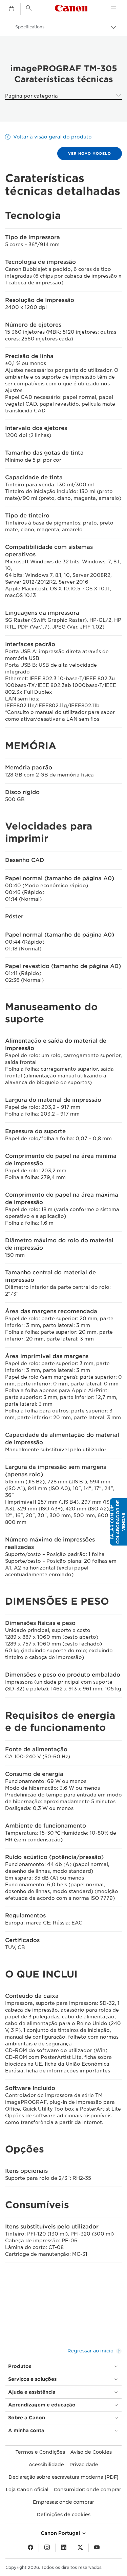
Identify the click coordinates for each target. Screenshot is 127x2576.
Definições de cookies (63, 2515)
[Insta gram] (47, 2548)
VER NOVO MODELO (90, 153)
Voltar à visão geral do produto (52, 137)
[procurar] (29, 8)
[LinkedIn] (64, 2548)
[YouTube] (97, 2548)
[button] (119, 1522)
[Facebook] (30, 2548)
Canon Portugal (61, 2533)
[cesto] (12, 9)
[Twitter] (80, 2548)
